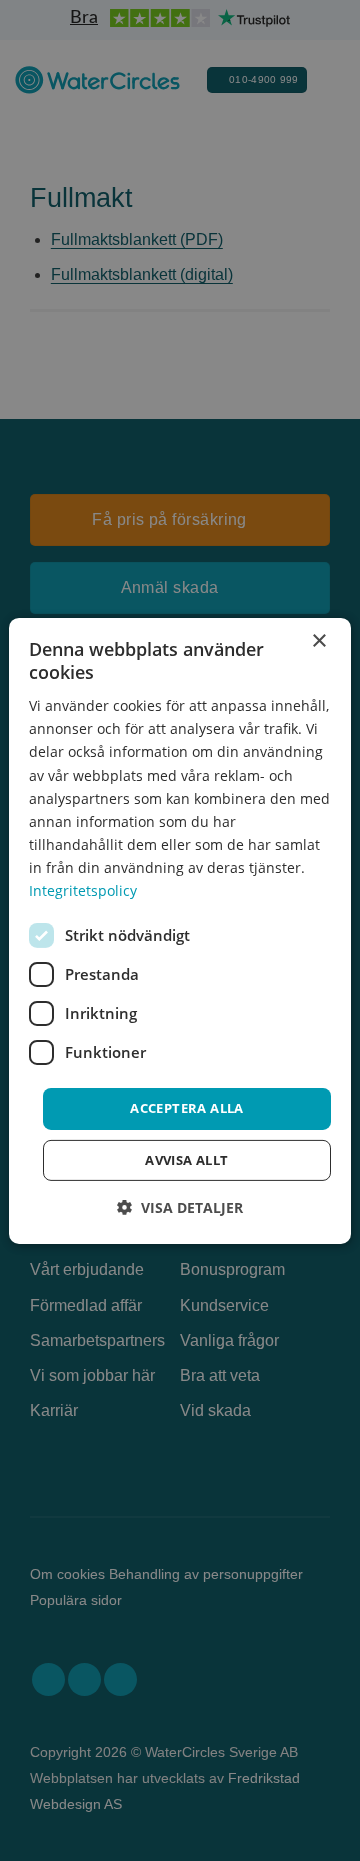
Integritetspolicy (83, 890)
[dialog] (180, 930)
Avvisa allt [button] (186, 1160)
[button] (180, 1207)
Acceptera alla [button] (187, 1108)
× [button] (318, 640)
